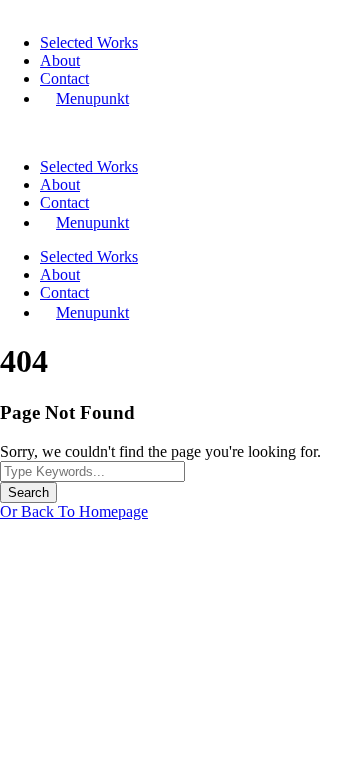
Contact (64, 78)
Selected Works (89, 42)
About (60, 60)
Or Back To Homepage (74, 511)
